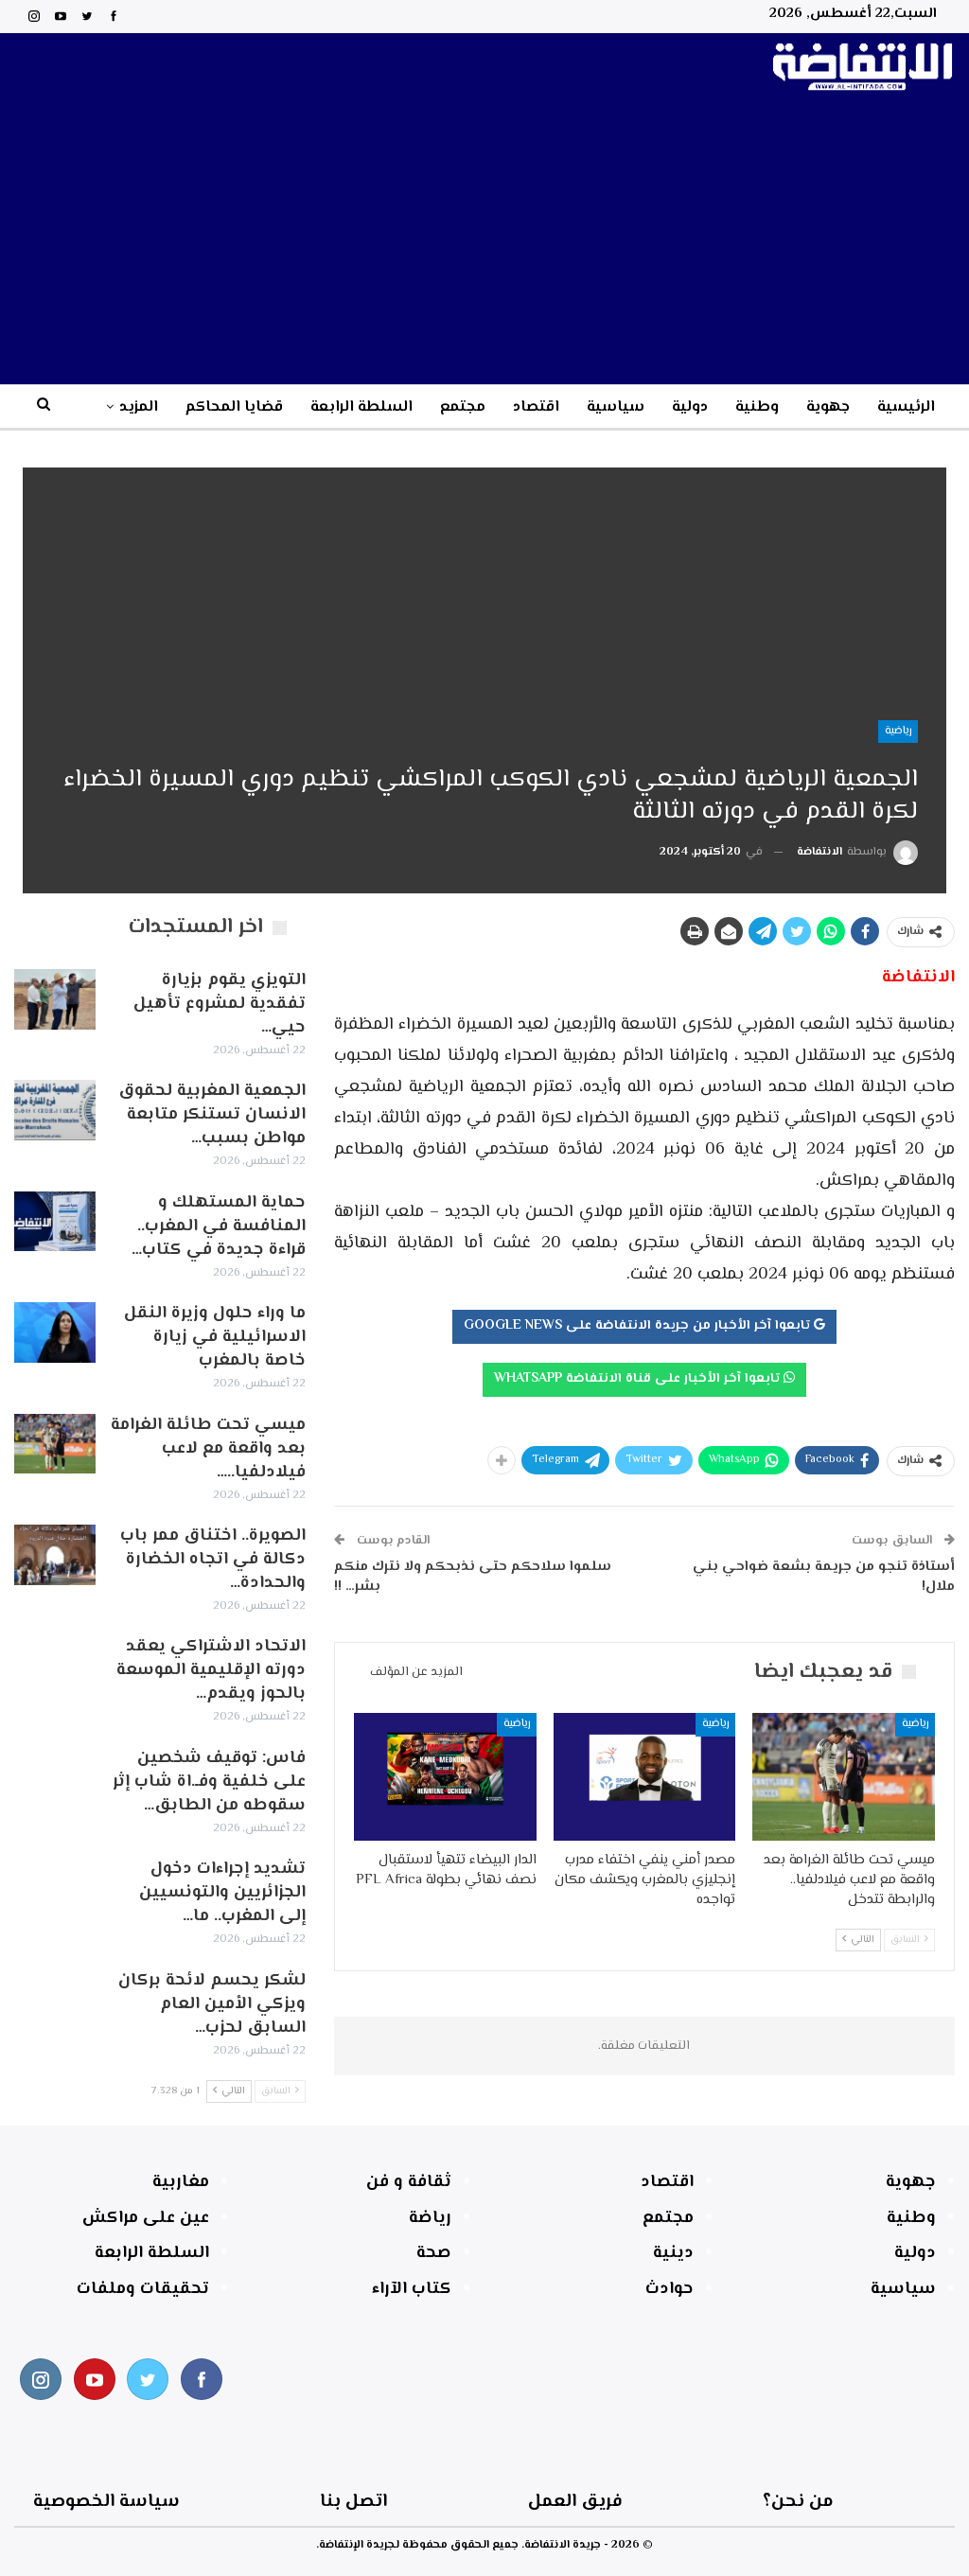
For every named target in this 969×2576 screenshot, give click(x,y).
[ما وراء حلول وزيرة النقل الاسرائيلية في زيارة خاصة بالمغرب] (55, 1332)
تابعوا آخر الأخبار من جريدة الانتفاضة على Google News (639, 1326)
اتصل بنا (353, 2502)
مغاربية (181, 2182)
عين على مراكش (146, 2218)
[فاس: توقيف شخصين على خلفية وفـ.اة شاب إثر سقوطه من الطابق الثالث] (55, 1777)
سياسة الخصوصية (106, 2502)
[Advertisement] (484, 242)
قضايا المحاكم (234, 407)
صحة (434, 2253)
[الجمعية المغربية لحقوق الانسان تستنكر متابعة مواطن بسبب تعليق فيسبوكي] (55, 1110)
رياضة (430, 2218)
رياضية (898, 731)
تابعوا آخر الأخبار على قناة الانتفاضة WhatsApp (639, 1379)
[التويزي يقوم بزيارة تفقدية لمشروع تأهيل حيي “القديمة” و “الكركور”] (55, 999)
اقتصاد (536, 407)
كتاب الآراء (412, 2289)
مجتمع (463, 407)
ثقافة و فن (409, 2182)
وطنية (757, 407)
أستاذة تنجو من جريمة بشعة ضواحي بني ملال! (824, 1577)
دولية (690, 407)
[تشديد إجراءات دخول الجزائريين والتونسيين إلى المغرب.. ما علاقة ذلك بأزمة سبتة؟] (55, 1888)
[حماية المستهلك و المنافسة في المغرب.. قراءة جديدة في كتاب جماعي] (55, 1222)
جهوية (828, 407)
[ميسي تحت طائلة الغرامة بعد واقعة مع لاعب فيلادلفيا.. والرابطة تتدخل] (844, 1777)
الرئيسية (906, 407)
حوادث (669, 2289)
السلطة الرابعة (361, 407)
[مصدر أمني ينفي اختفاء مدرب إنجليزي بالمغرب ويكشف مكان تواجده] (645, 1777)
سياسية (616, 407)
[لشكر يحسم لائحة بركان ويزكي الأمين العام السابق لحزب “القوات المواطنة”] (55, 2000)
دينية (673, 2253)
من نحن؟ (798, 2502)
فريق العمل (575, 2502)
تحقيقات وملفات (143, 2289)
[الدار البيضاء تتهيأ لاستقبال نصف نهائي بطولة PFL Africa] (445, 1777)
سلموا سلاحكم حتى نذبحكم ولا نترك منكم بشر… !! (473, 1577)
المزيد (139, 407)
